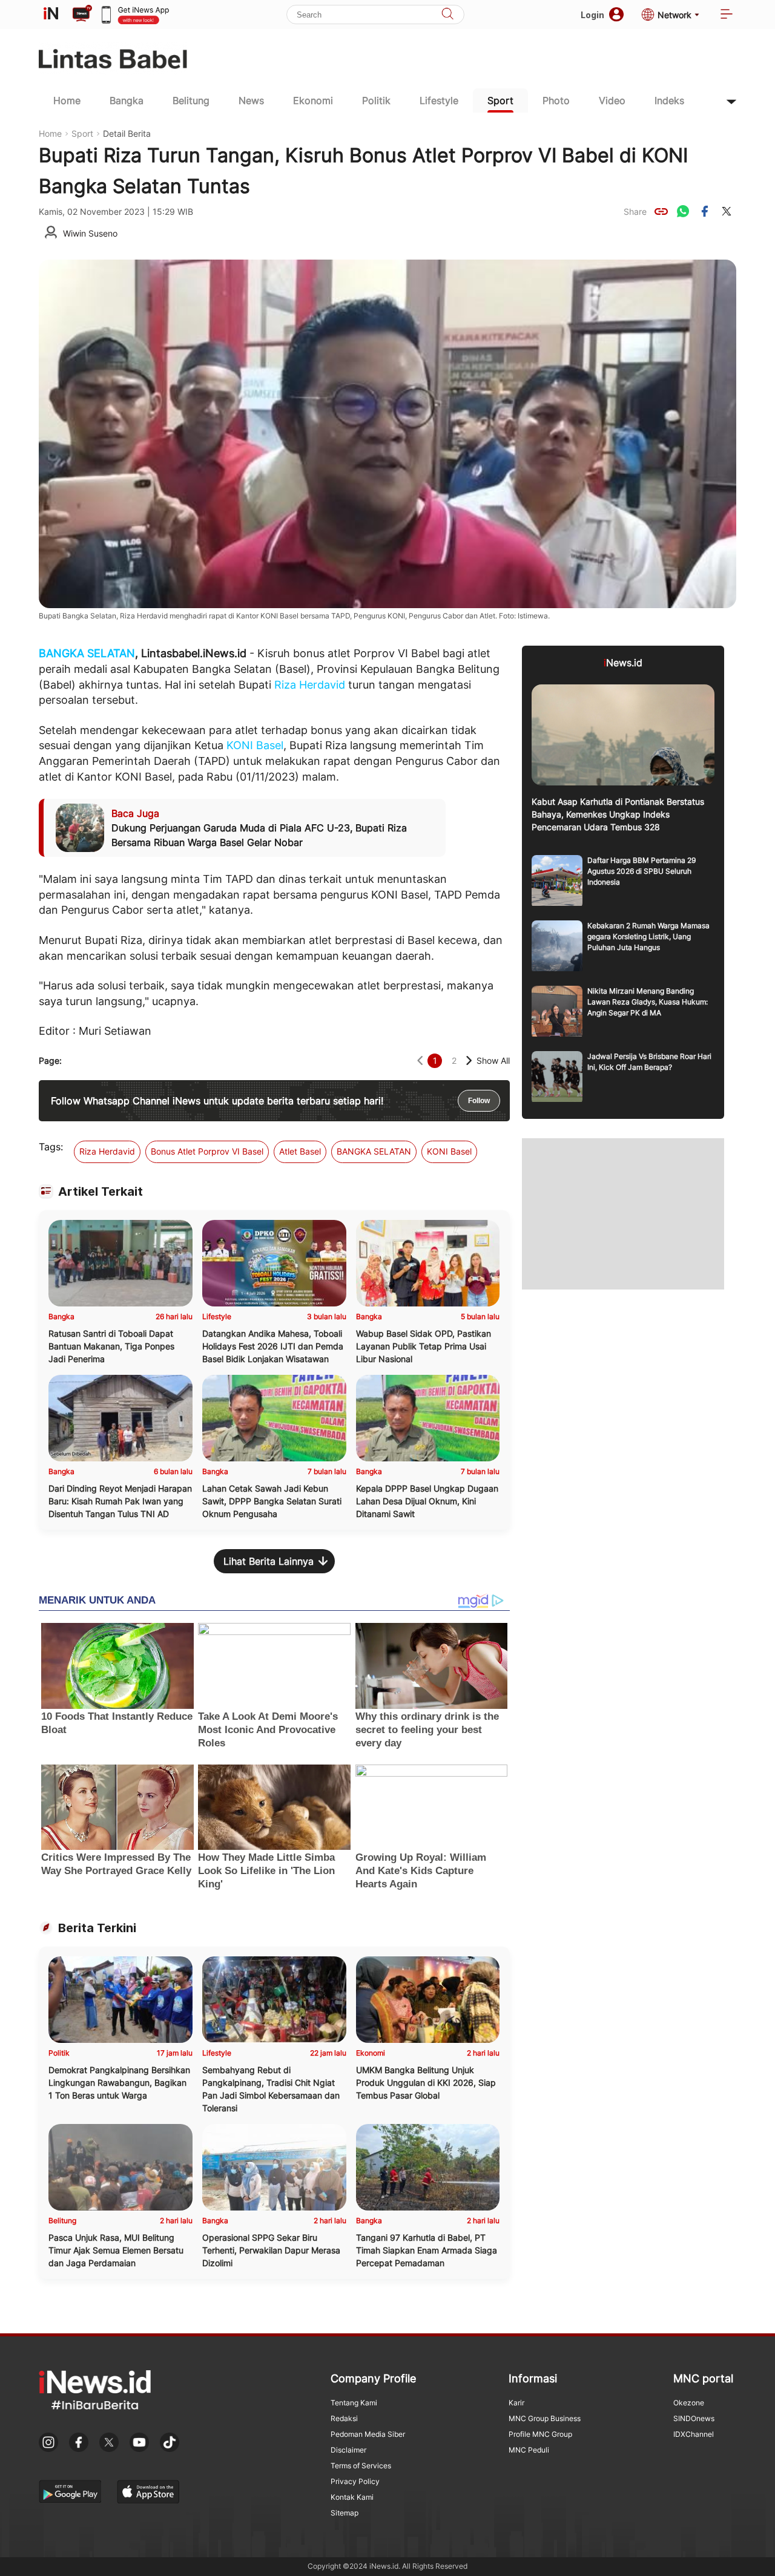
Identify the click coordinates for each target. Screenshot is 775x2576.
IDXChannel (694, 2434)
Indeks (669, 100)
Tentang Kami (354, 2403)
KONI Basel (255, 745)
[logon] (51, 15)
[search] (447, 15)
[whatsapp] (683, 211)
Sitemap (345, 2513)
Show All (493, 1060)
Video (612, 100)
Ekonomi (313, 100)
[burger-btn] (727, 15)
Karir (516, 2403)
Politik (376, 100)
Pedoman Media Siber (368, 2434)
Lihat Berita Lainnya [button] (269, 1561)
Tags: (51, 1147)
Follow (479, 1101)
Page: (50, 1060)
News (251, 100)
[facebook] (705, 211)
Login (592, 15)
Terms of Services (361, 2466)
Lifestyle (439, 100)
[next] (469, 1060)
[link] (661, 211)
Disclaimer (348, 2450)
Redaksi (344, 2418)
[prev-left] (420, 1060)
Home (67, 100)
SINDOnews (694, 2418)
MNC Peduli (529, 2450)
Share (635, 211)
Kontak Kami (352, 2497)
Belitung (191, 100)
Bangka (127, 100)
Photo (556, 100)
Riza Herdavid (310, 685)
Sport (500, 100)
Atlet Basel (300, 1151)
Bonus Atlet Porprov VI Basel (207, 1151)
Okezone (689, 2403)
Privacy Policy (355, 2481)
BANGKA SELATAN (87, 653)
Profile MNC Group (540, 2434)
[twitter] (727, 211)
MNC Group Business (545, 2418)
